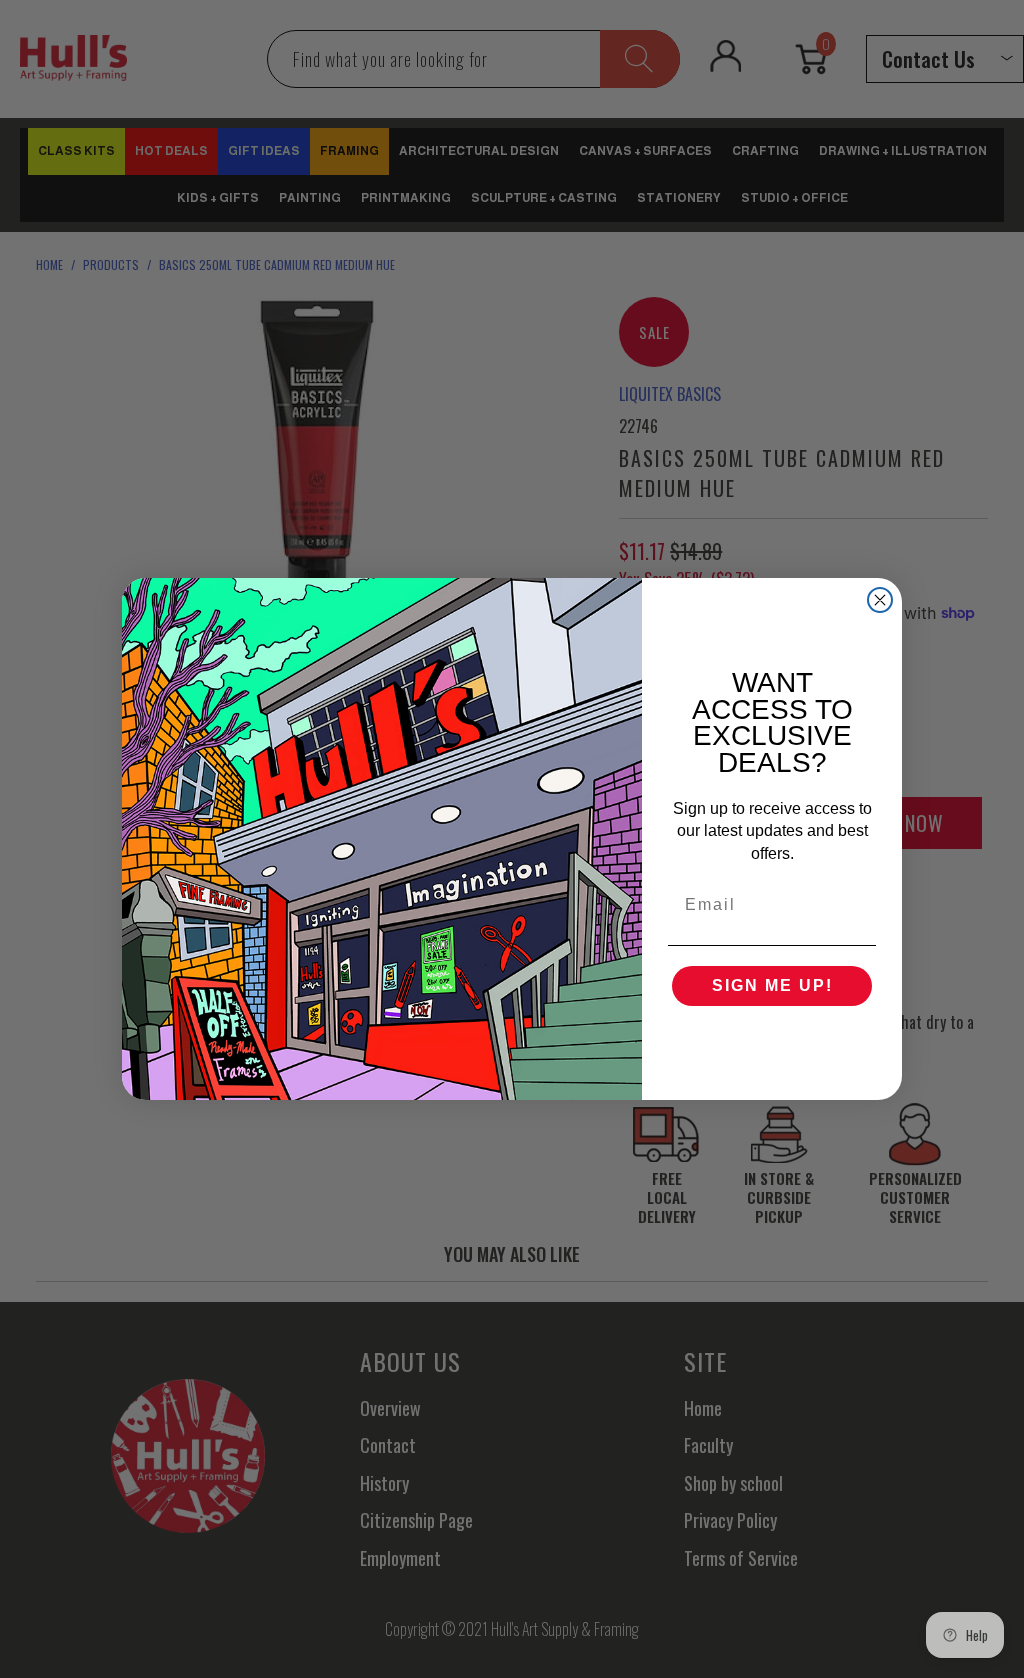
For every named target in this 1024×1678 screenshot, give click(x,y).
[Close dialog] (880, 600)
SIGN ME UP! (772, 985)
